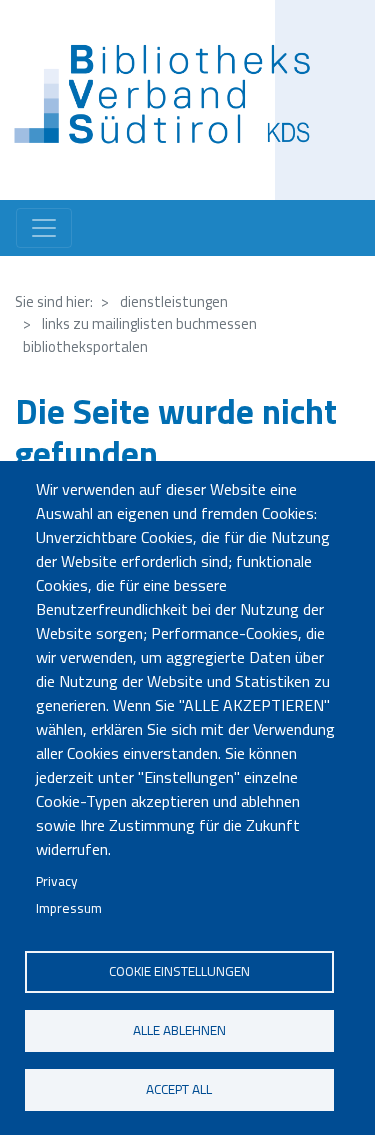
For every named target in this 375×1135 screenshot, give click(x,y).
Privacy (57, 881)
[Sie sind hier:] (168, 99)
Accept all (179, 1089)
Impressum (69, 908)
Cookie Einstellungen (179, 971)
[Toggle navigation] (44, 228)
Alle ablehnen (179, 1030)
